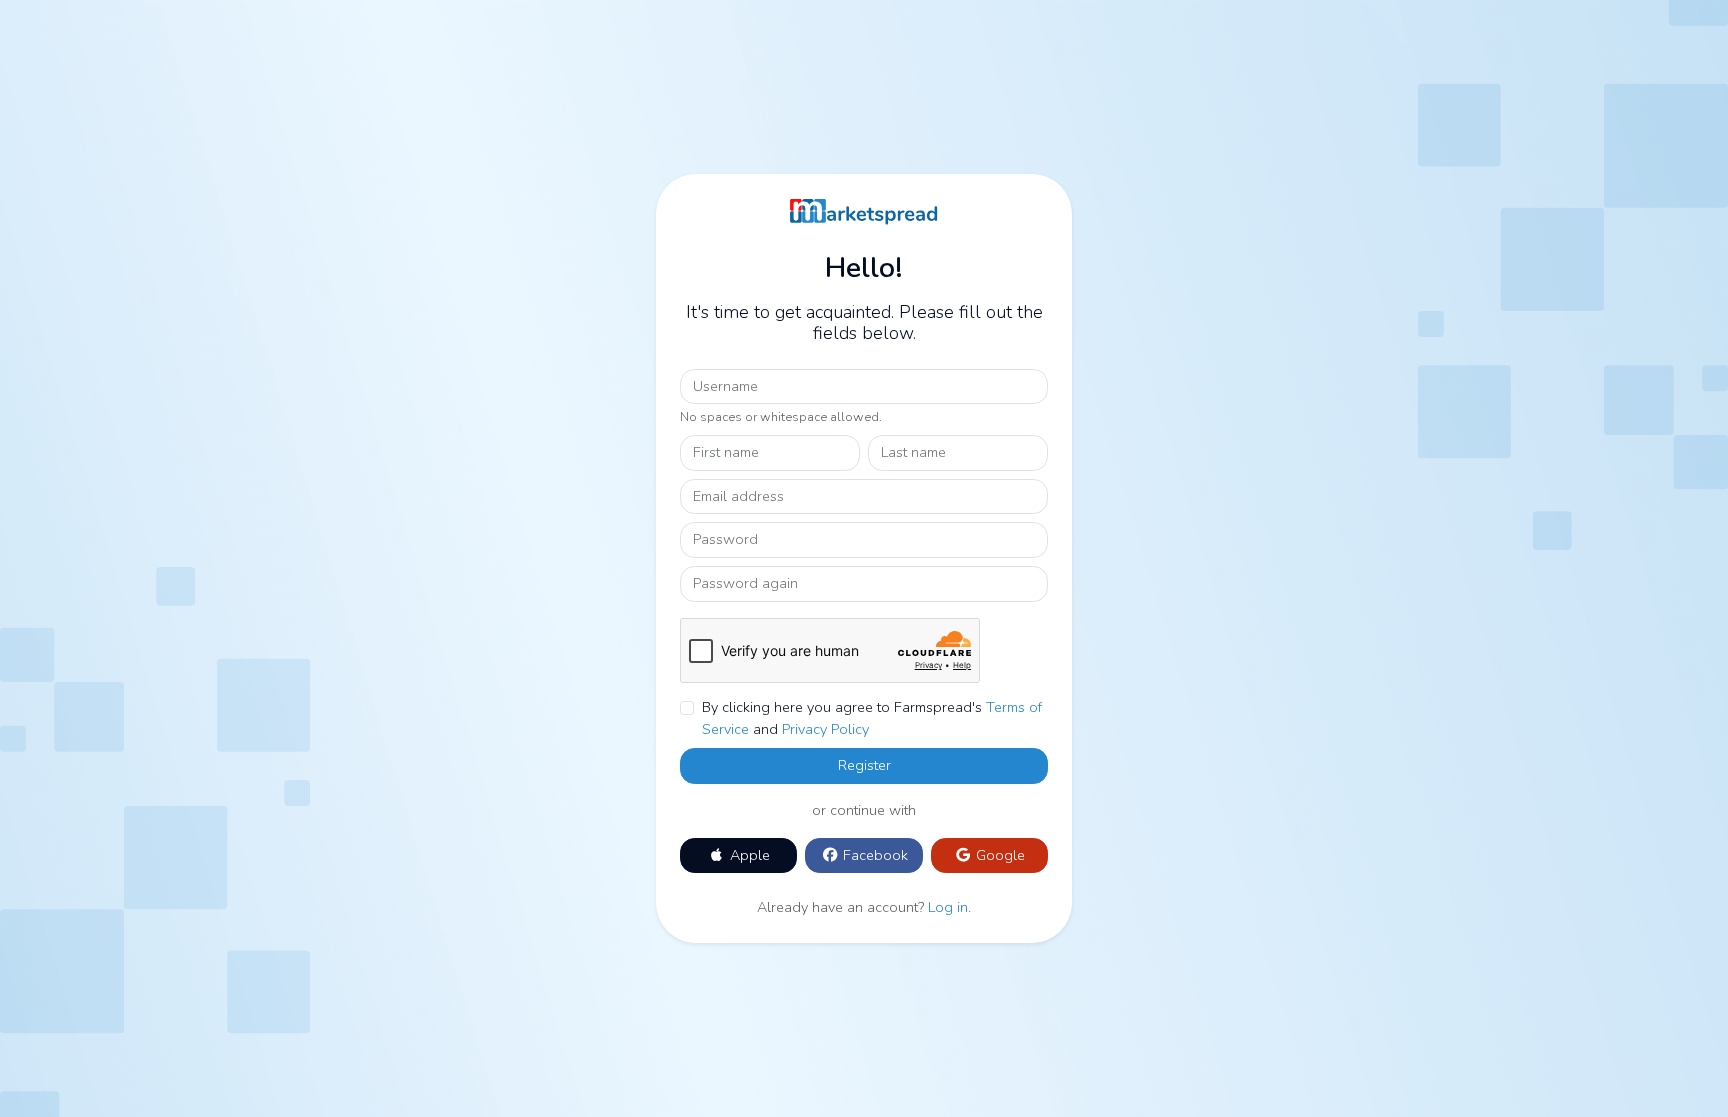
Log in (948, 907)
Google (998, 855)
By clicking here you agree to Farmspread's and (872, 718)
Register (864, 765)
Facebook (873, 855)
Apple (748, 855)
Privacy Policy (825, 729)
